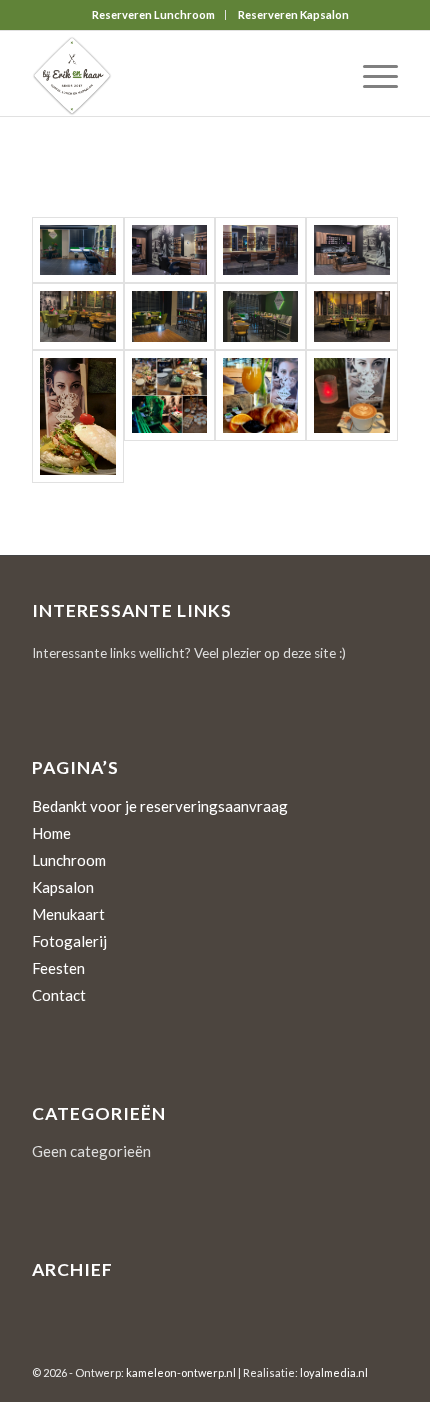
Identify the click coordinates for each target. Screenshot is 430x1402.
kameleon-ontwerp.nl (181, 1372)
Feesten (58, 968)
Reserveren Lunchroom (153, 14)
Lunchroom (69, 860)
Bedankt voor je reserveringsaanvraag (160, 806)
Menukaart (68, 914)
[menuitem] (154, 15)
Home (51, 833)
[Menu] (370, 76)
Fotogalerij (69, 941)
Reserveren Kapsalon (293, 14)
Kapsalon (63, 887)
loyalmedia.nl (334, 1372)
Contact (59, 995)
